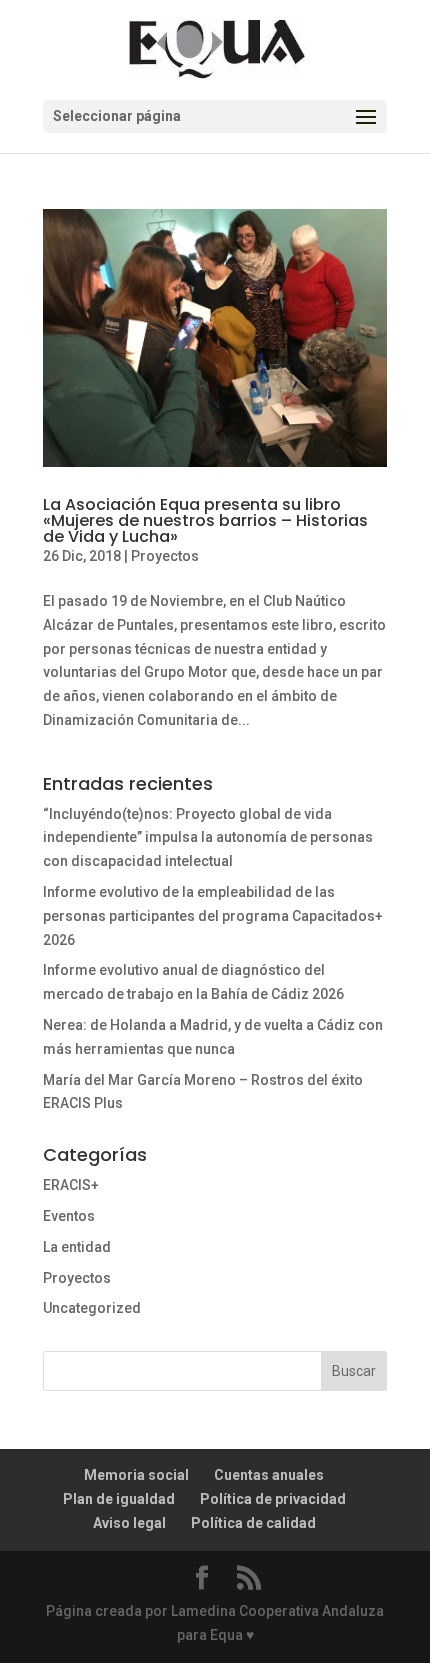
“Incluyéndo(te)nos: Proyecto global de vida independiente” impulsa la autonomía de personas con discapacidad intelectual (208, 838)
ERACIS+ (71, 1185)
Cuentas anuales (269, 1475)
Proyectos (165, 556)
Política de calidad (253, 1523)
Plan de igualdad (119, 1499)
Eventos (69, 1216)
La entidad (77, 1247)
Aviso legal (129, 1523)
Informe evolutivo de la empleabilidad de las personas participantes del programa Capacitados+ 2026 (213, 916)
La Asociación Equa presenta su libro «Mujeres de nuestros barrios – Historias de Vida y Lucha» (205, 520)
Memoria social (136, 1475)
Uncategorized (92, 1308)
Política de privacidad (273, 1499)
